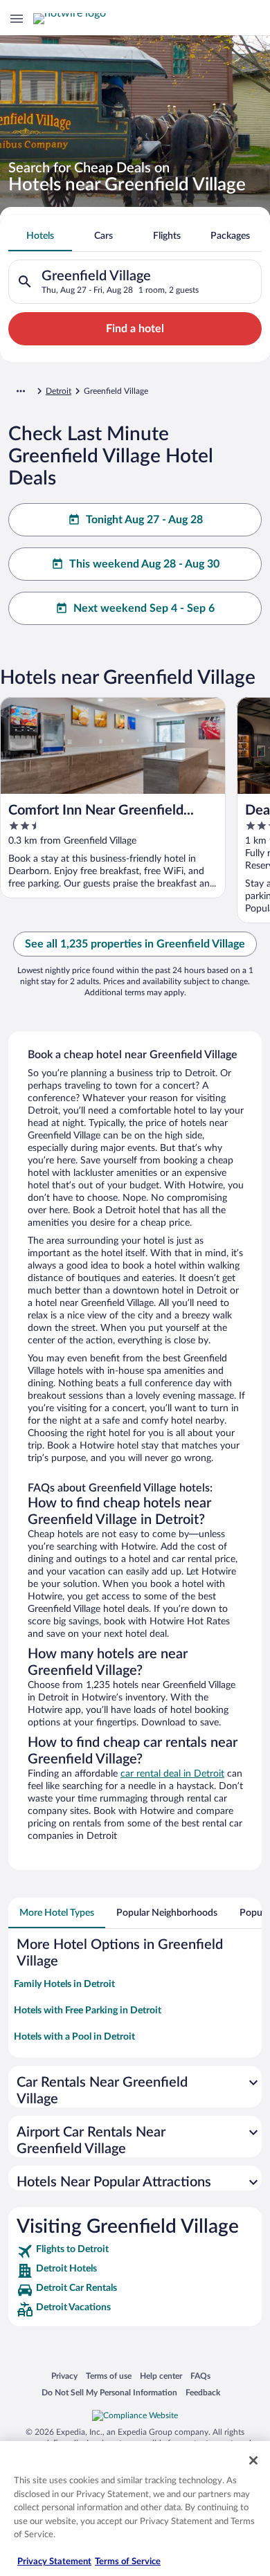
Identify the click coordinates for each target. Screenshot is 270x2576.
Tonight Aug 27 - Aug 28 (144, 520)
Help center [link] (161, 2376)
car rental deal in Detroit (172, 1774)
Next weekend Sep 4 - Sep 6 (144, 608)
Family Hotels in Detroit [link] (64, 1984)
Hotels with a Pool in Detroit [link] (74, 2037)
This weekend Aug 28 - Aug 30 (144, 564)
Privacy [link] (64, 2376)
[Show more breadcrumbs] (21, 391)
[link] (135, 2251)
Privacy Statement (54, 2562)
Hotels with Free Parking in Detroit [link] (88, 2011)
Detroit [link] (58, 391)
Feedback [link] (203, 2392)
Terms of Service (128, 2562)
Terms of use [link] (109, 2376)
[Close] (253, 2460)
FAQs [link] (200, 2376)
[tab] (40, 236)
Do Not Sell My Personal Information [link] (109, 2392)
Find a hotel (135, 329)
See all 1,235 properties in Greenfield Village (135, 944)
